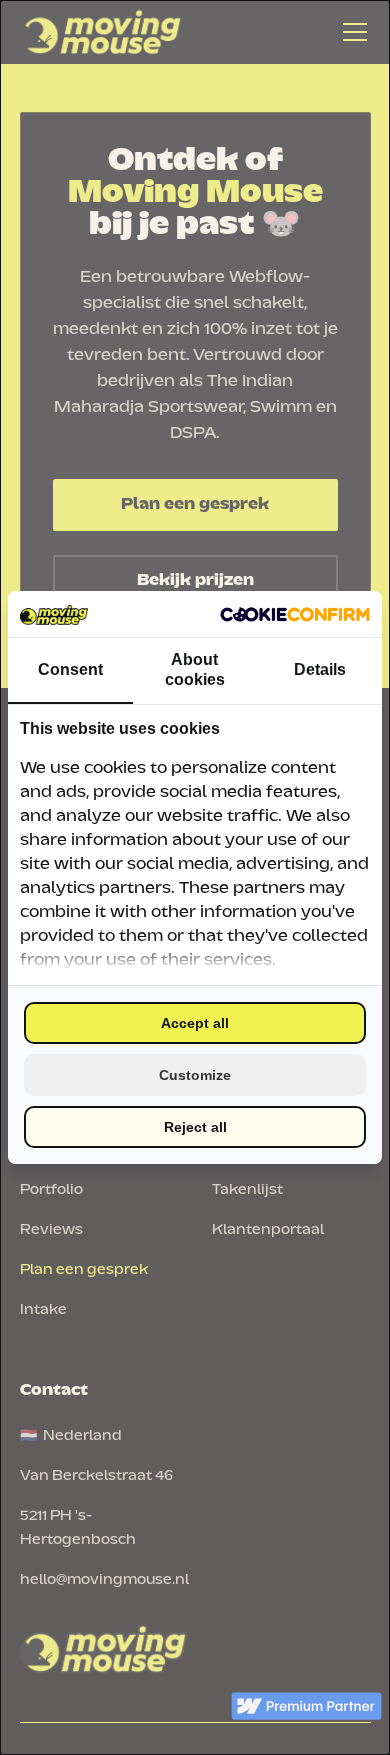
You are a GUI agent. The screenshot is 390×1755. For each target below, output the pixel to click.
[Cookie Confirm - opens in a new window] (295, 614)
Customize (195, 1075)
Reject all (195, 1127)
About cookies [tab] (195, 669)
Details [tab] (320, 669)
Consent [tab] (70, 669)
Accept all (195, 1023)
